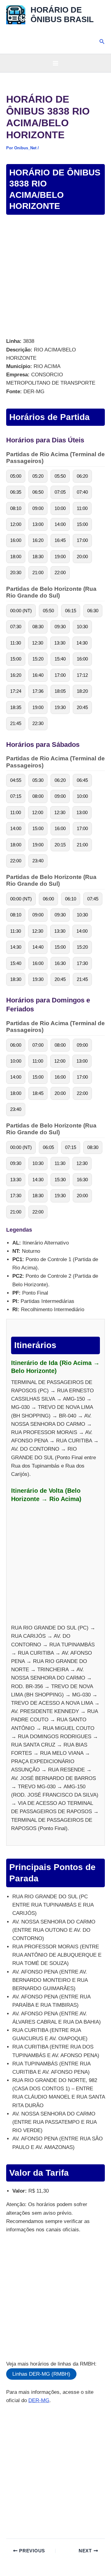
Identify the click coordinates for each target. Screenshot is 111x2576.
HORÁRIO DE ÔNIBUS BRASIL (62, 15)
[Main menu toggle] (55, 63)
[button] (102, 42)
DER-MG (39, 2400)
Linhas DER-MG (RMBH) (41, 2374)
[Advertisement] (55, 277)
